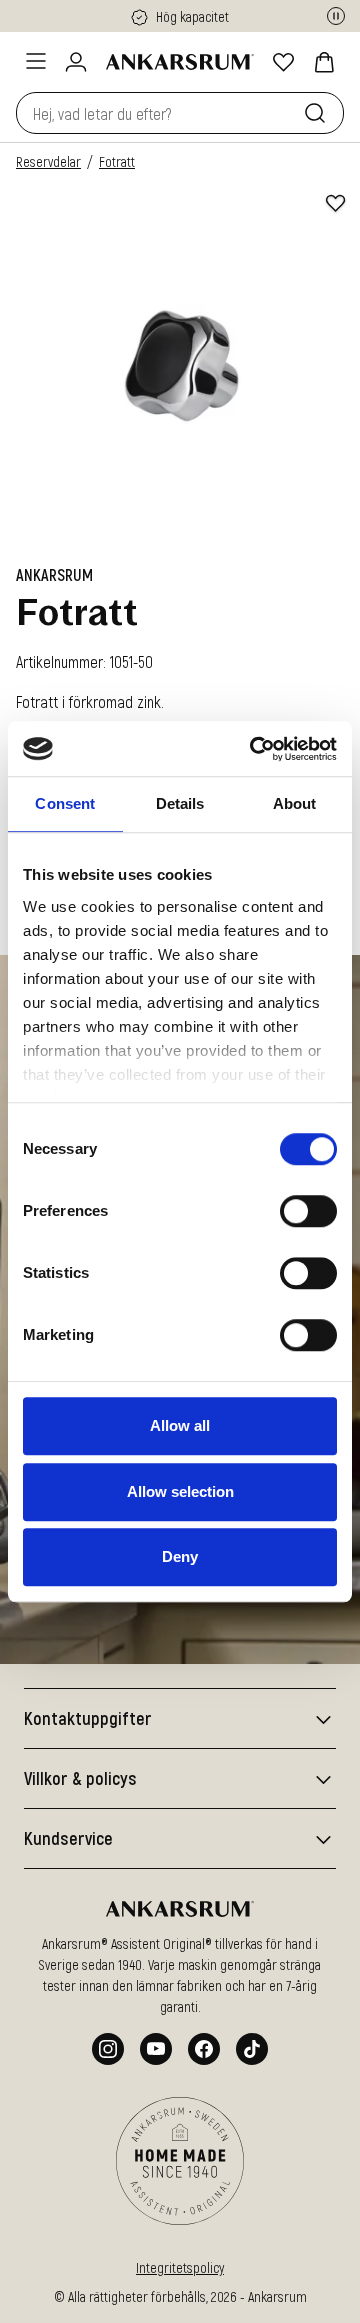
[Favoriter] (284, 62)
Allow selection (180, 1491)
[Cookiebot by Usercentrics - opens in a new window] (254, 749)
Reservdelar (48, 161)
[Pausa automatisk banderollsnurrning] (336, 16)
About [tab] (295, 803)
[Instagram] (108, 2049)
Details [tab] (180, 803)
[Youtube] (156, 2049)
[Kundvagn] (324, 62)
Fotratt (117, 161)
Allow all (180, 1425)
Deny (180, 1556)
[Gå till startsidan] (180, 62)
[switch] (308, 1211)
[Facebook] (204, 2049)
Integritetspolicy (180, 2267)
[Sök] (319, 113)
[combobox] (156, 113)
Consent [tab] (65, 803)
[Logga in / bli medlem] (76, 62)
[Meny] (36, 61)
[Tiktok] (252, 2049)
